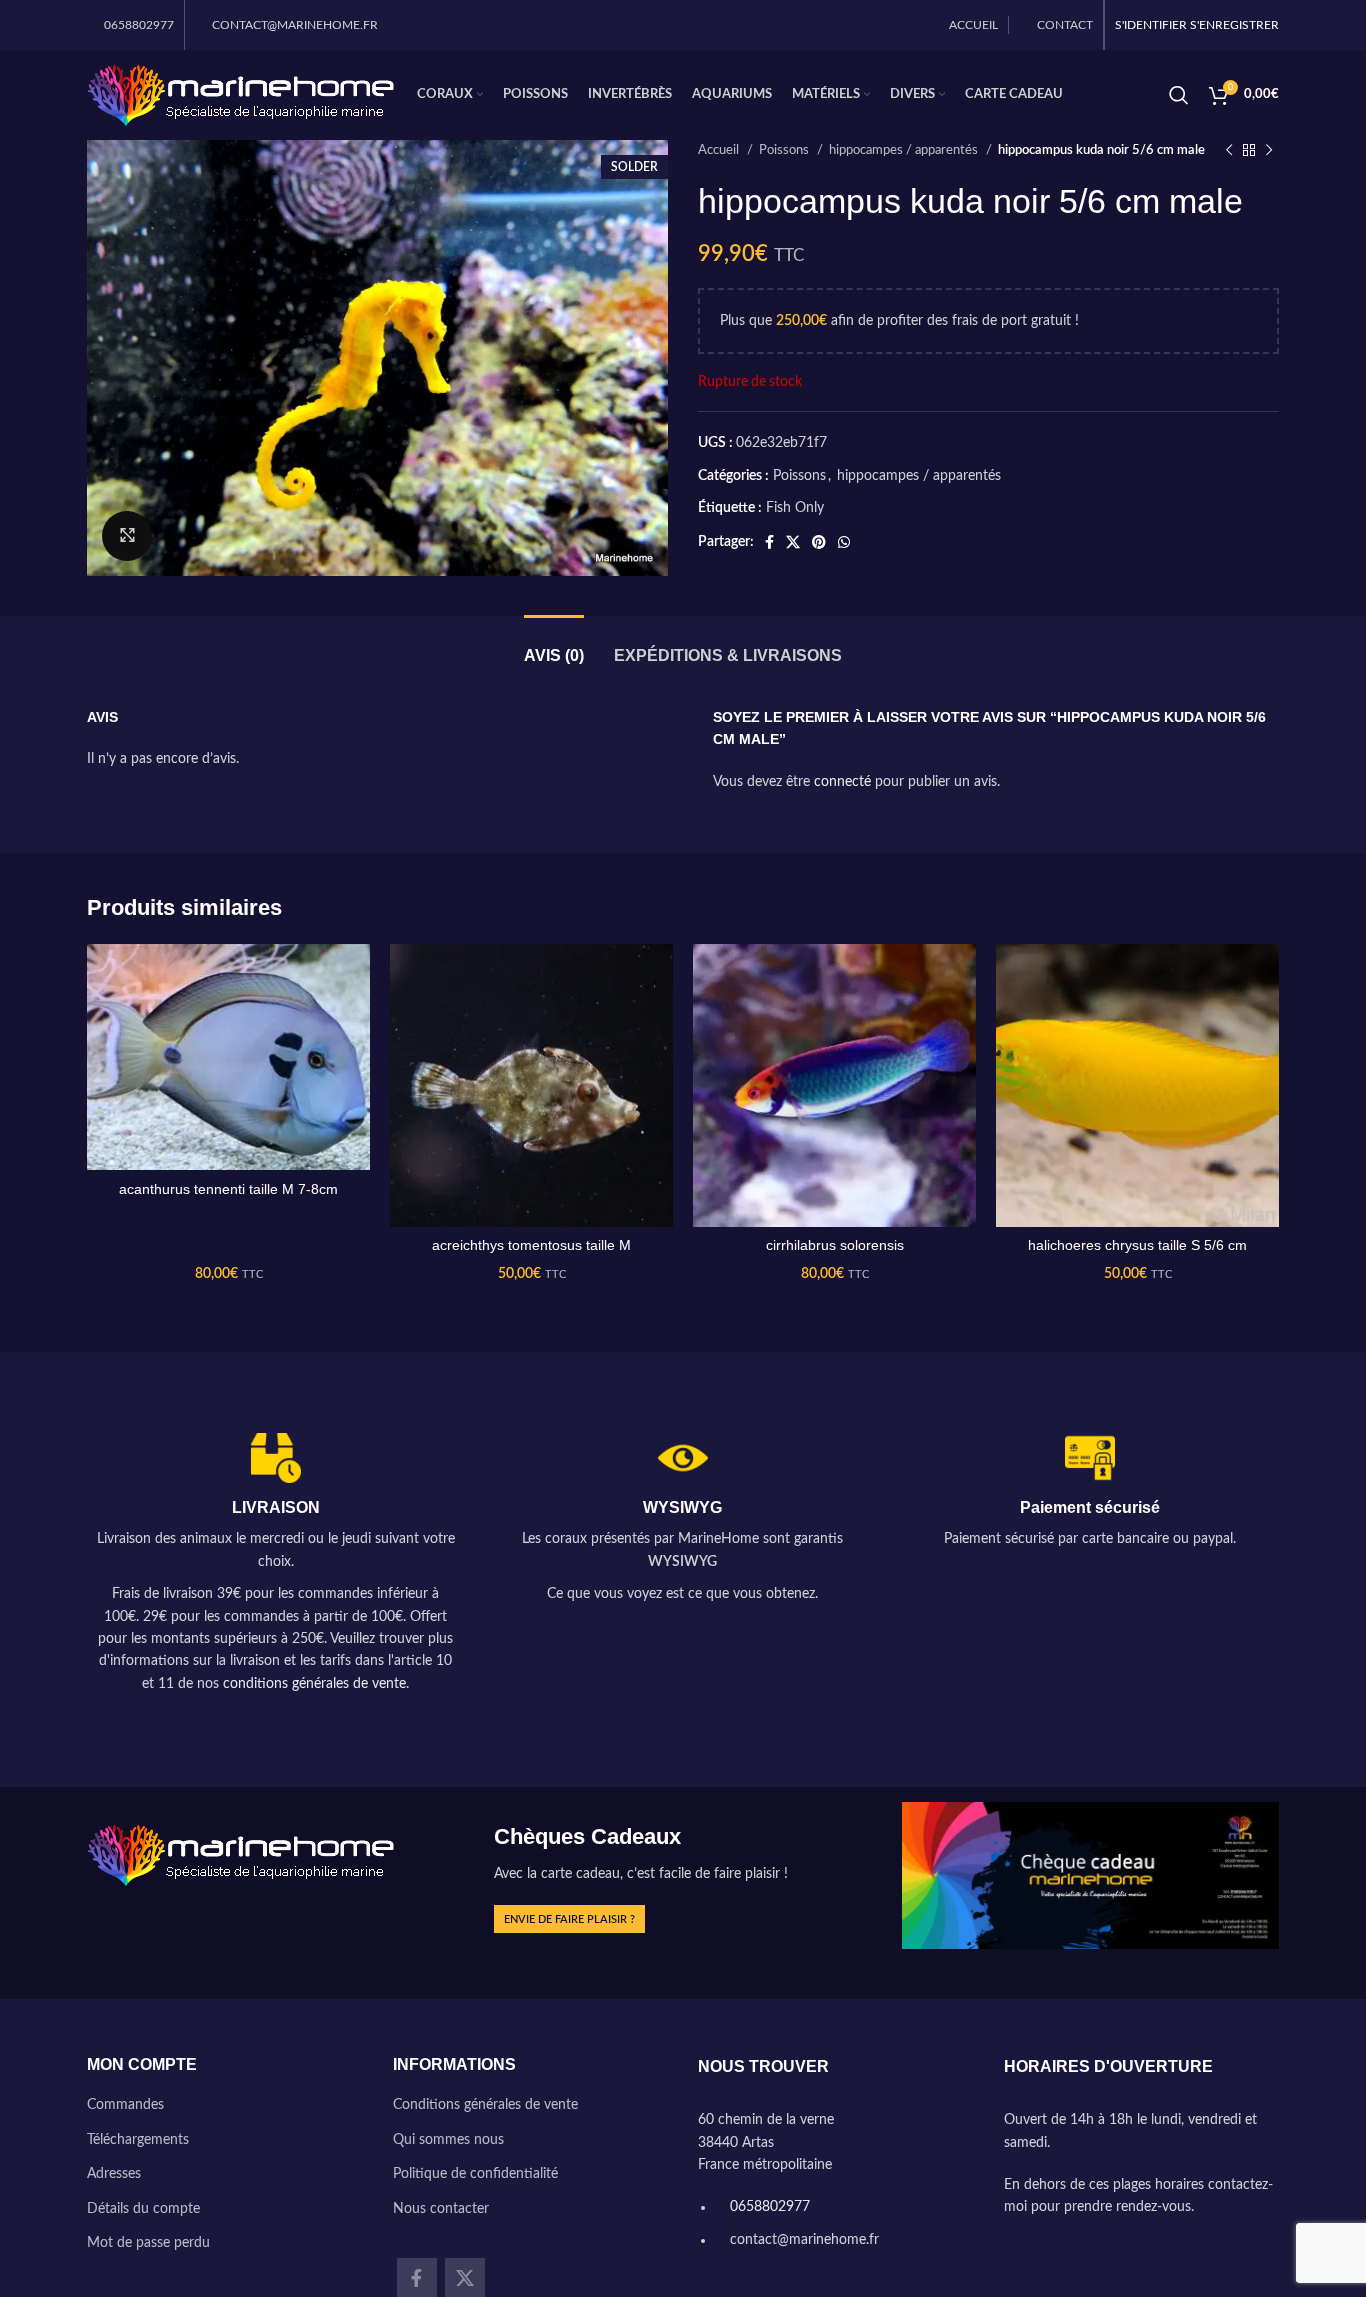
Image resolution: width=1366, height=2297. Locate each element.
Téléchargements (138, 2140)
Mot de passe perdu (148, 2243)
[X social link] (793, 542)
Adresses (114, 2174)
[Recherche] (1179, 95)
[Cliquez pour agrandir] (127, 536)
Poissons (785, 150)
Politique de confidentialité (475, 2174)
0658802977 (768, 2207)
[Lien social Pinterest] (819, 542)
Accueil (720, 150)
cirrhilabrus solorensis (835, 1245)
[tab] (554, 645)
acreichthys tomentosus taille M (531, 1245)
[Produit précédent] (1229, 151)
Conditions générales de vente (485, 2105)
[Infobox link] (275, 1564)
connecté (842, 782)
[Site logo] (242, 95)
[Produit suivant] (1269, 151)
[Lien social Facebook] (769, 542)
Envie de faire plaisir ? (569, 1919)
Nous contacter (441, 2209)
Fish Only (795, 508)
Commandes (125, 2105)
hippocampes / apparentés (905, 150)
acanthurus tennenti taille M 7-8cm (228, 1189)
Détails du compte (143, 2209)
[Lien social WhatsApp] (844, 542)
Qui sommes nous (448, 2140)
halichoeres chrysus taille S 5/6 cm (1137, 1245)
